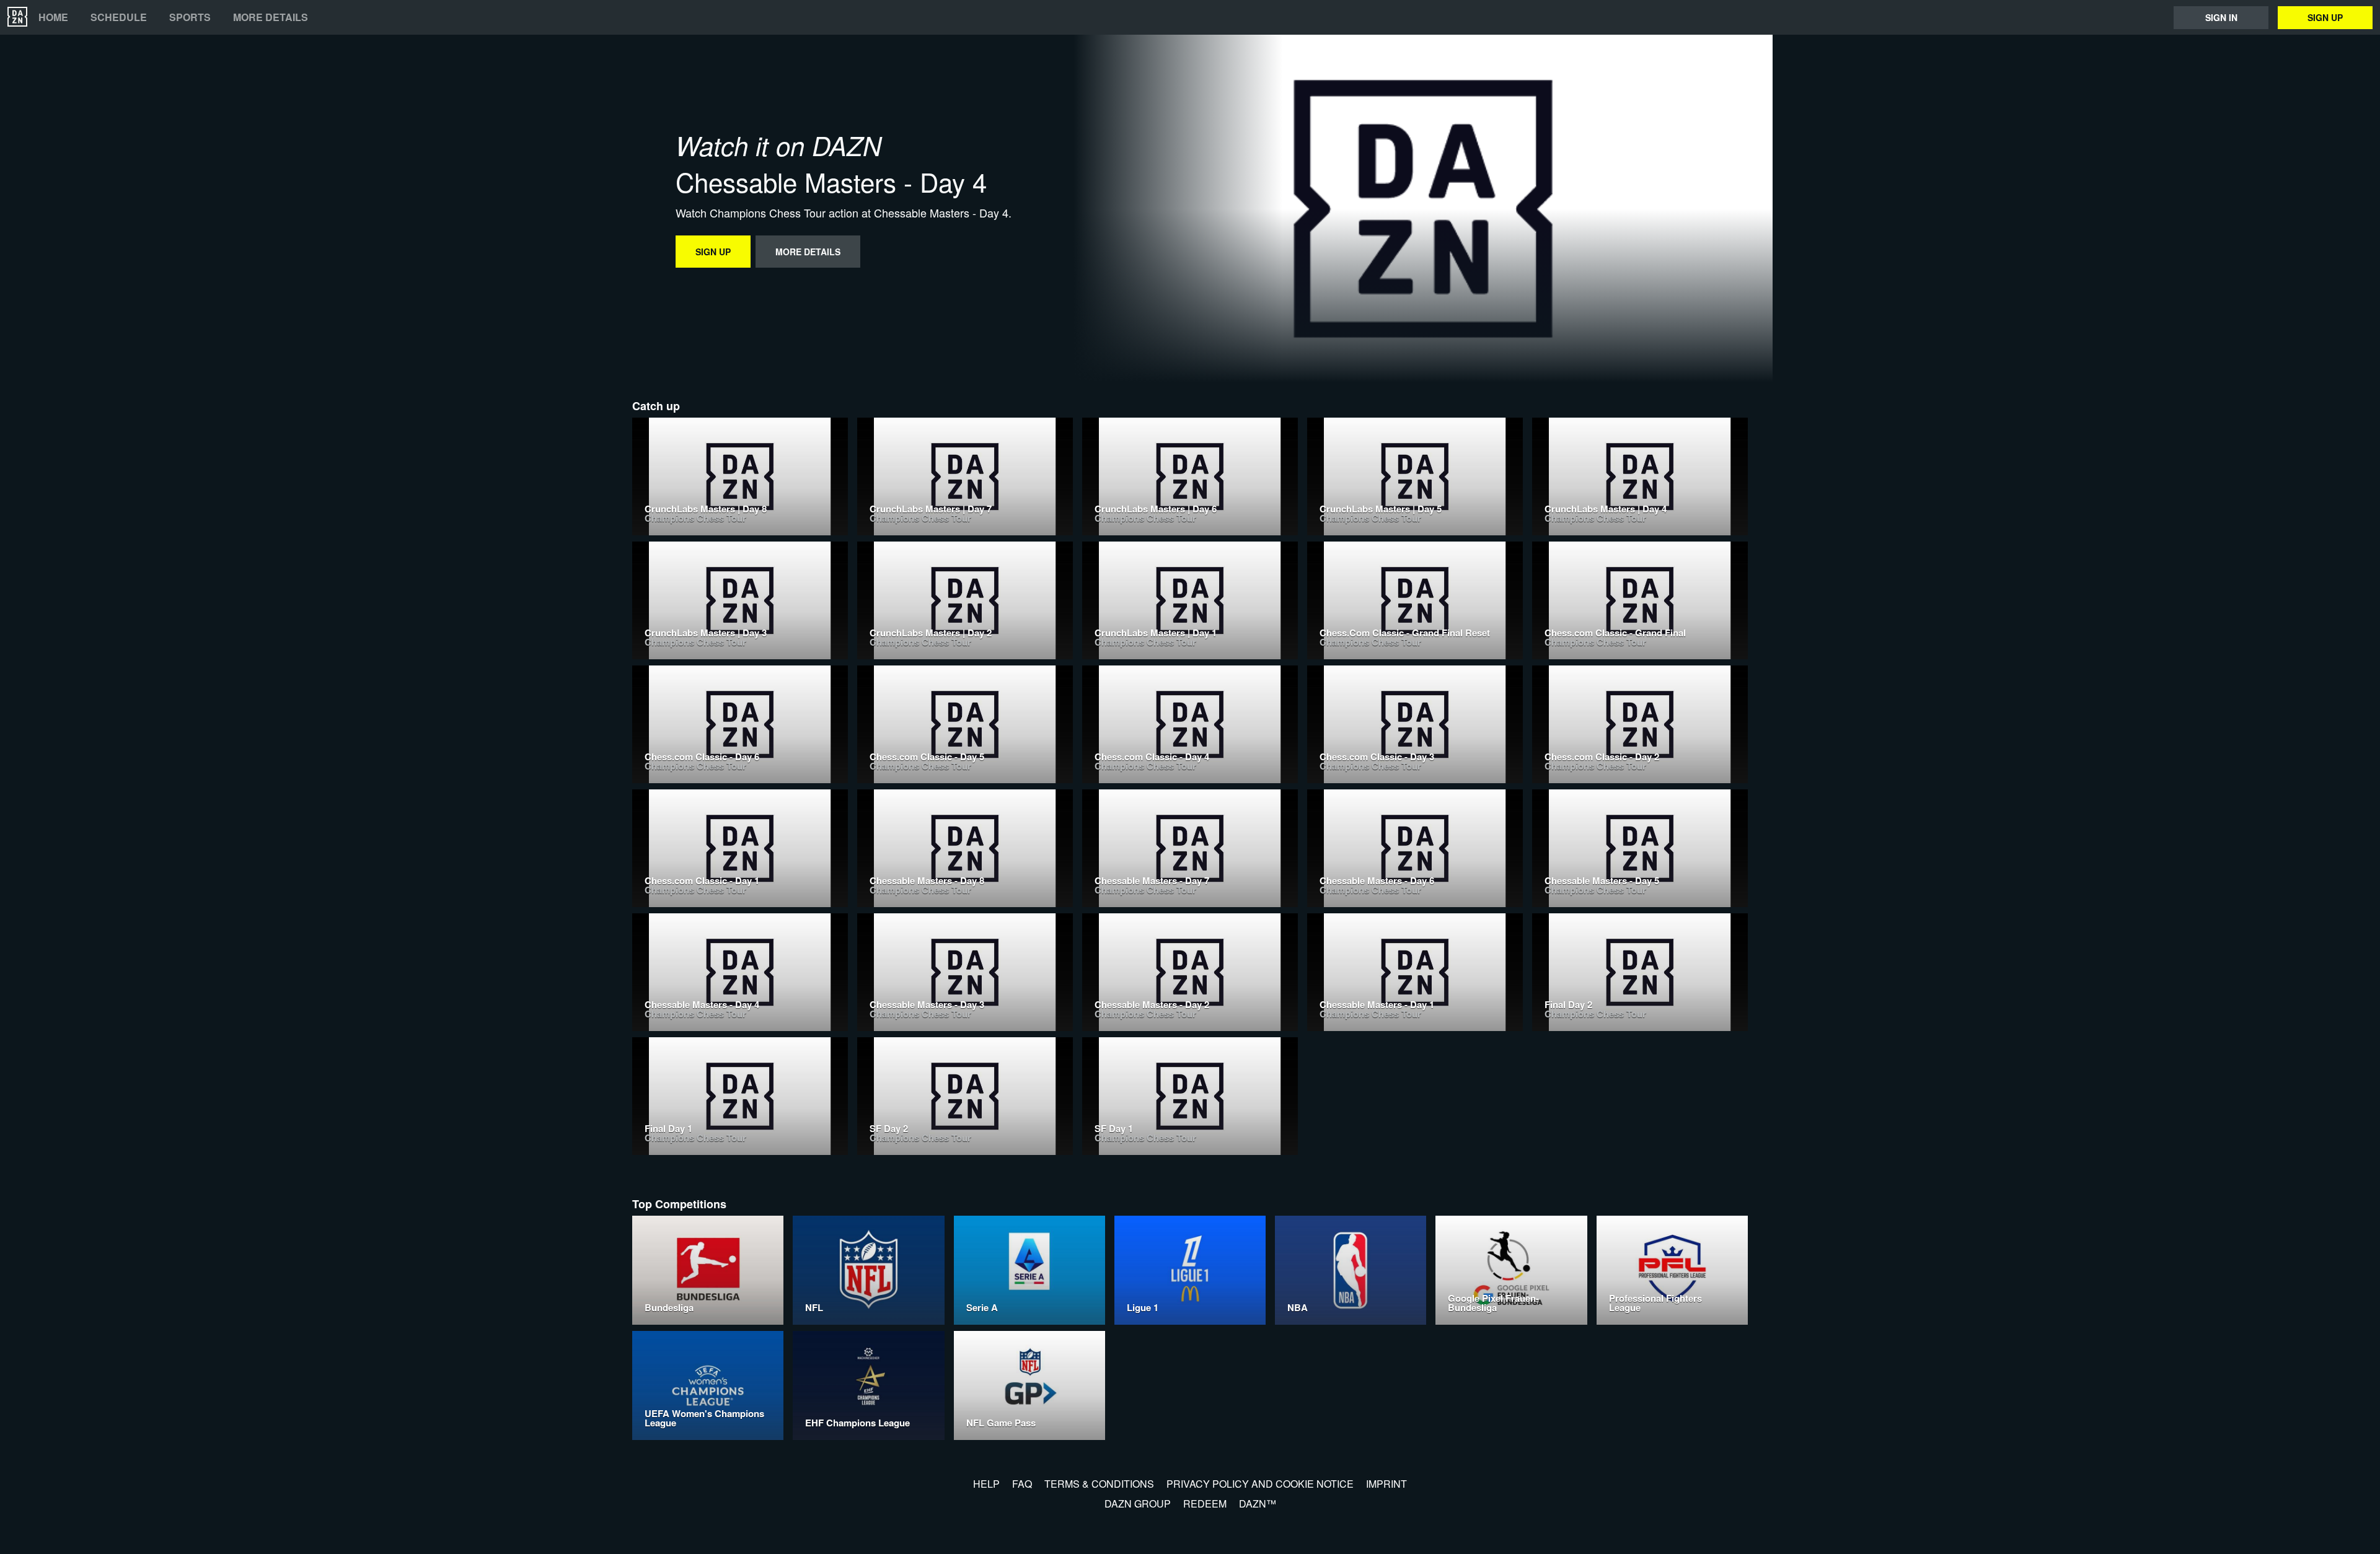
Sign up (2325, 17)
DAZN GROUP (1138, 1504)
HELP (986, 1484)
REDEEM (1205, 1504)
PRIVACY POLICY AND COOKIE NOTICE (1260, 1484)
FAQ (1022, 1484)
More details (271, 17)
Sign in (2221, 17)
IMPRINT (1386, 1484)
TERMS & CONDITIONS (1099, 1484)
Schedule (119, 17)
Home (53, 17)
